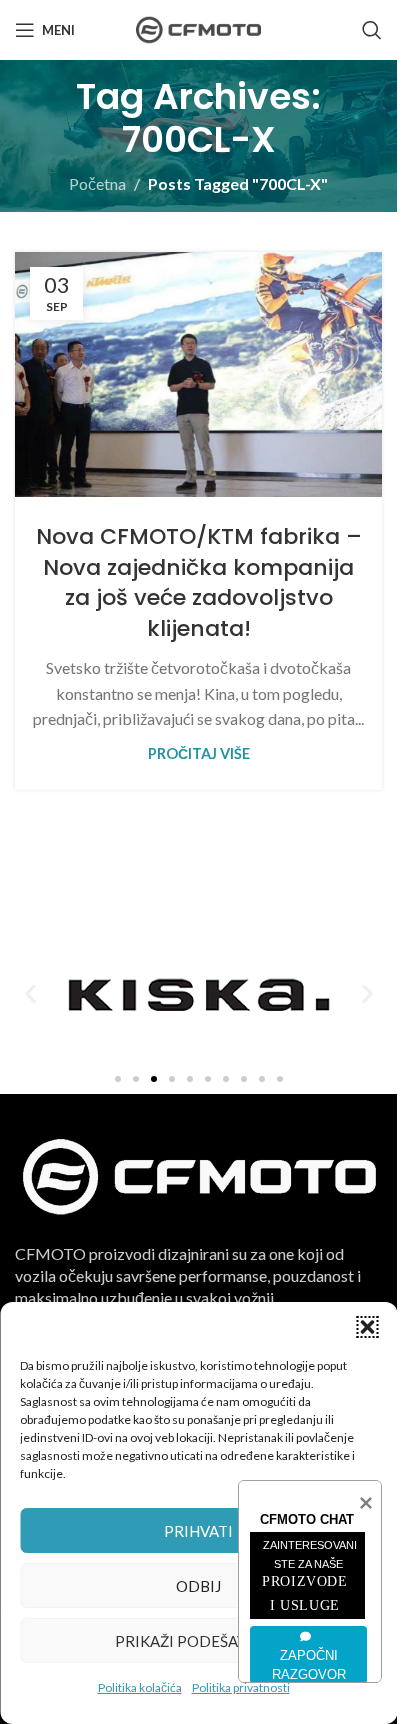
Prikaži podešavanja (199, 1641)
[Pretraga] (372, 30)
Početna (97, 183)
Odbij (198, 1586)
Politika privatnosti (241, 1687)
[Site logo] (198, 27)
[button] (367, 1327)
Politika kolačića (140, 1687)
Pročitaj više (199, 753)
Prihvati (198, 1531)
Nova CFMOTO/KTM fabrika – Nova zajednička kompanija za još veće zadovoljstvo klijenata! (199, 582)
